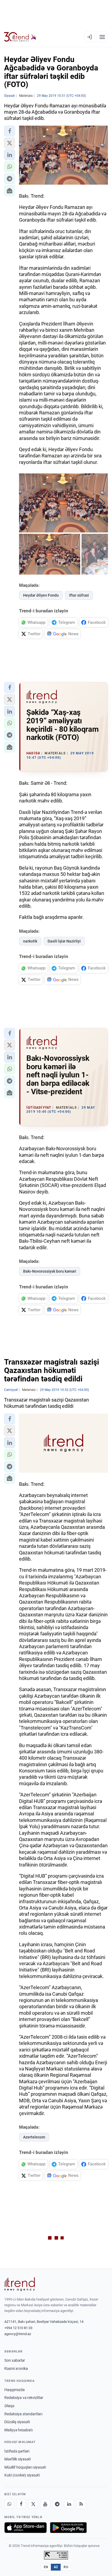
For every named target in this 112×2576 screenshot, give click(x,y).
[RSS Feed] (81, 2504)
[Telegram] (57, 2504)
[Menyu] (102, 37)
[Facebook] (21, 2504)
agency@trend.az (18, 2334)
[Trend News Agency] (20, 2284)
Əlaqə (9, 2406)
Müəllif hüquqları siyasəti (25, 2467)
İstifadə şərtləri (17, 2451)
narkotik (30, 941)
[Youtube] (45, 2504)
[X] (33, 2504)
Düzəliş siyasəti (17, 2422)
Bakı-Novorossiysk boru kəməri (50, 1271)
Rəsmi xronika (16, 2369)
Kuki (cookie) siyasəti (22, 2475)
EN (46, 2567)
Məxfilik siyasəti (18, 2459)
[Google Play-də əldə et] (68, 2528)
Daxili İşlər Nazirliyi (64, 941)
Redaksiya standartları (23, 2414)
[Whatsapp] (9, 2504)
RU (66, 2567)
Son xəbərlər (15, 2360)
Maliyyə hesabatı (18, 2430)
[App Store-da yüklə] (26, 2528)
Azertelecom (34, 2137)
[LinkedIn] (69, 2504)
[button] (10, 131)
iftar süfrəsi (79, 595)
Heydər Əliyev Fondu (41, 595)
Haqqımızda (15, 2390)
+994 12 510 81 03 (18, 2328)
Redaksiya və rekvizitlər (24, 2398)
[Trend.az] (20, 37)
